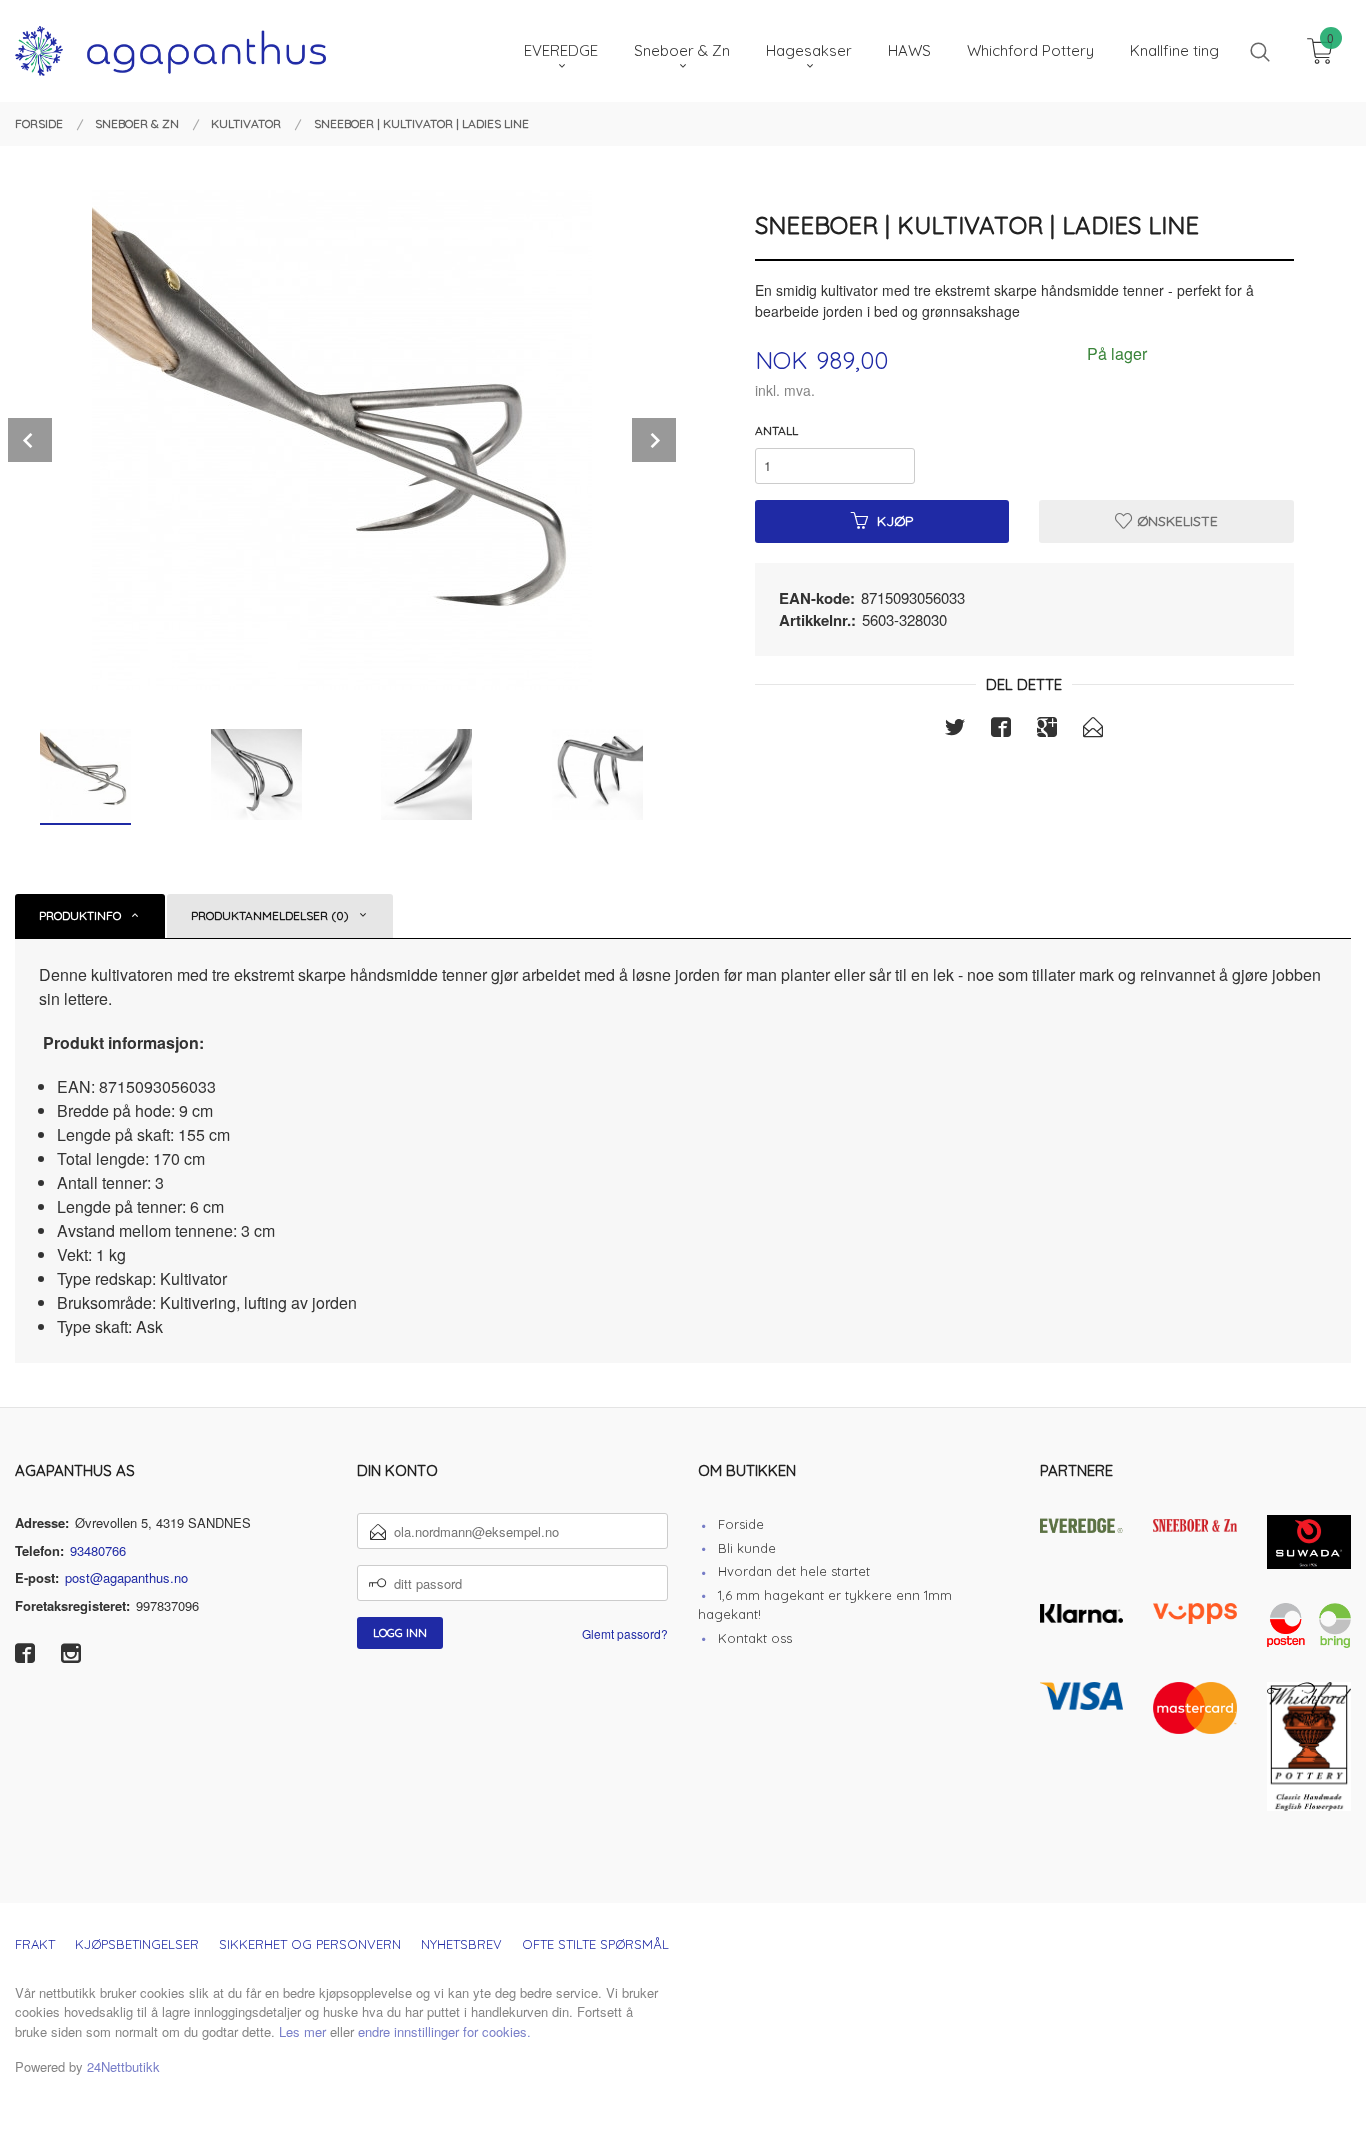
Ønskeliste (1175, 521)
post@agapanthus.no (126, 1577)
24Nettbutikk (123, 2066)
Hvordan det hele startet (794, 1571)
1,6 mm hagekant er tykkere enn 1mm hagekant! (825, 1605)
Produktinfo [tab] (80, 915)
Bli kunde (747, 1548)
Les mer (302, 2031)
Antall (776, 430)
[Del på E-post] (1093, 730)
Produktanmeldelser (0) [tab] (270, 915)
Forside (741, 1524)
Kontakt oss (755, 1638)
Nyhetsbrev (461, 1944)
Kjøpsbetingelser (137, 1944)
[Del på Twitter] (955, 730)
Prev (30, 440)
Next (654, 440)
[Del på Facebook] (1001, 730)
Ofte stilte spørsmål (595, 1944)
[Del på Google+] (1047, 730)
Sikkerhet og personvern (310, 1944)
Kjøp (895, 521)
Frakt (35, 1944)
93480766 (98, 1550)
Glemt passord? (625, 1633)
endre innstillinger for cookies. (444, 2031)
